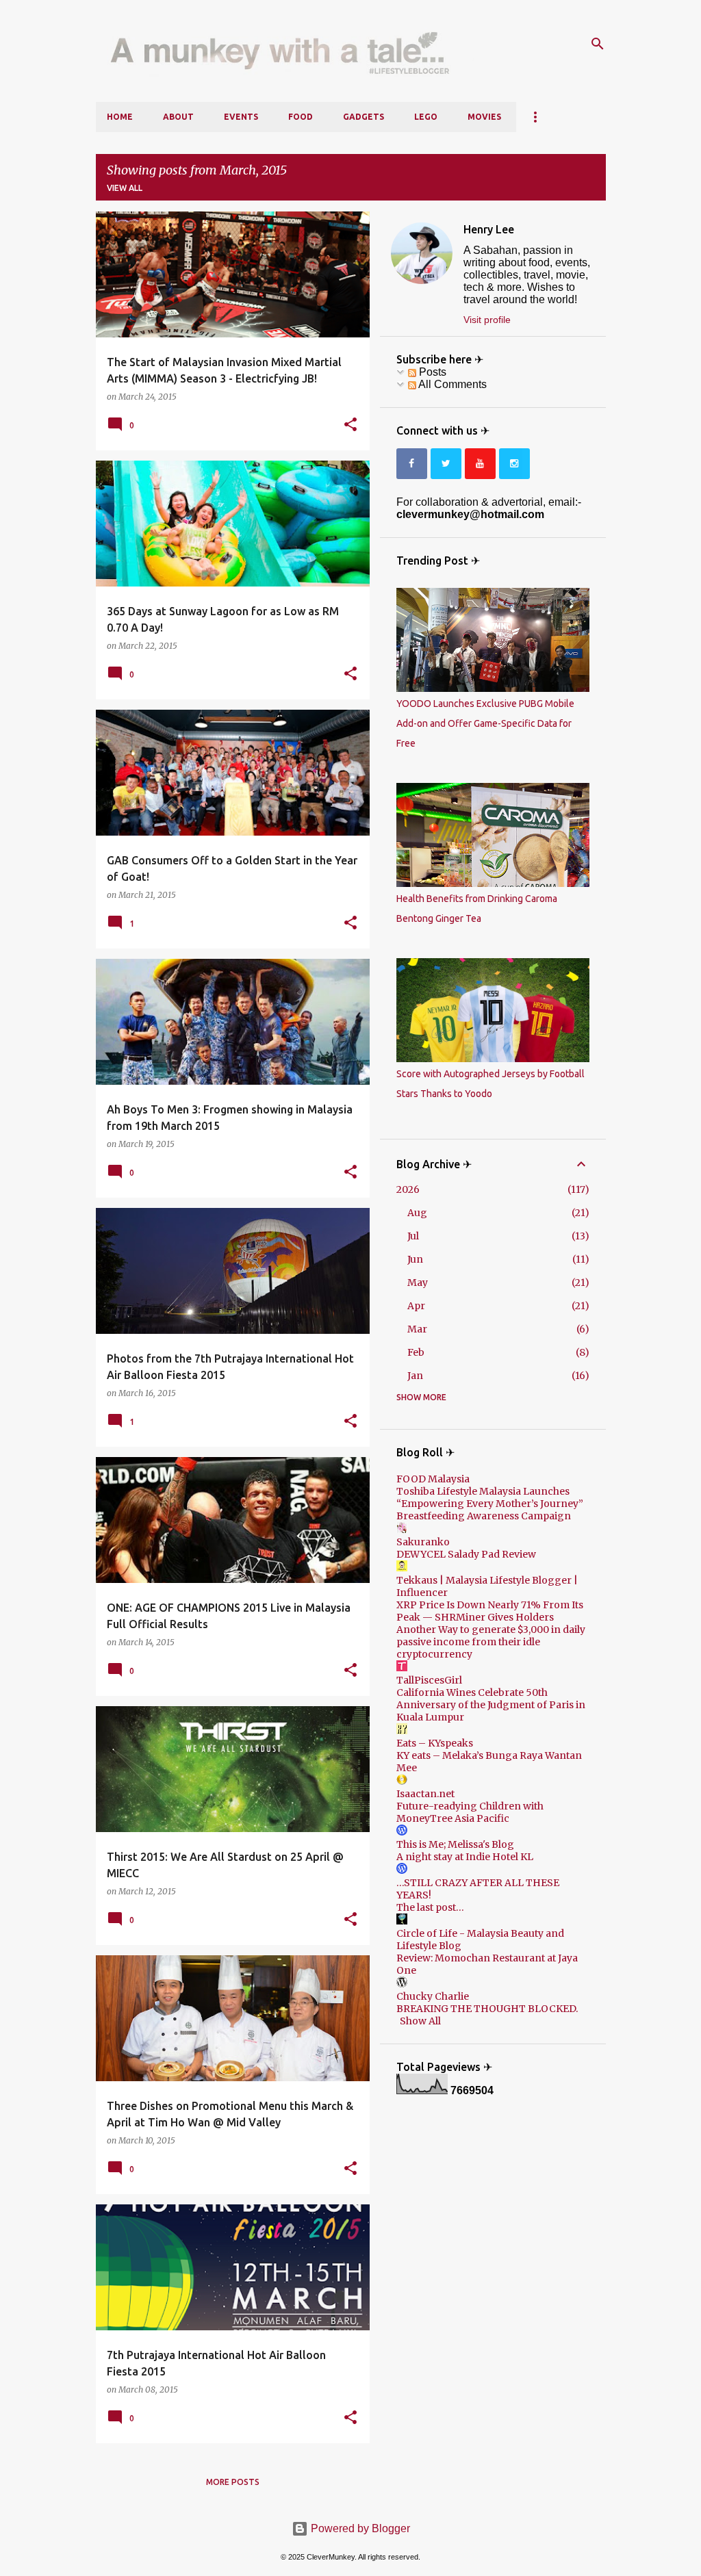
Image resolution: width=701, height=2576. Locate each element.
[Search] (598, 44)
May (418, 1283)
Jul (413, 1236)
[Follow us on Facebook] (412, 464)
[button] (350, 425)
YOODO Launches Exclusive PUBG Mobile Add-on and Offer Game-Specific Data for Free (485, 723)
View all (125, 188)
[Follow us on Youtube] (480, 464)
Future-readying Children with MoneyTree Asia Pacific (470, 1812)
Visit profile (487, 320)
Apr (416, 1306)
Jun (415, 1259)
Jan (415, 1376)
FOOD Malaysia (433, 1479)
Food (301, 117)
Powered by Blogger (359, 2528)
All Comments (451, 384)
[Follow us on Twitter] (446, 464)
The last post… (430, 1907)
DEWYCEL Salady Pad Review (466, 1554)
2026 (408, 1189)
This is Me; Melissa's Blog (455, 1844)
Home (120, 117)
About (178, 117)
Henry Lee (489, 229)
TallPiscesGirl (429, 1680)
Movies (484, 117)
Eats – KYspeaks (435, 1743)
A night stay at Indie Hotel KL (465, 1857)
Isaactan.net (425, 1794)
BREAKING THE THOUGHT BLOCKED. (487, 2009)
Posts (431, 372)
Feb (416, 1352)
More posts (233, 2482)
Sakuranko (423, 1542)
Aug (417, 1213)
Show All (420, 2021)
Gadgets (364, 117)
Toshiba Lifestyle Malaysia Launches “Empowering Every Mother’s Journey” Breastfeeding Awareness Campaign (490, 1504)
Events (241, 117)
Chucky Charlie (433, 1996)
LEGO (426, 117)
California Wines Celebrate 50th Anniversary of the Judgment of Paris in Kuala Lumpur (491, 1705)
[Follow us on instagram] (514, 464)
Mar (417, 1329)
